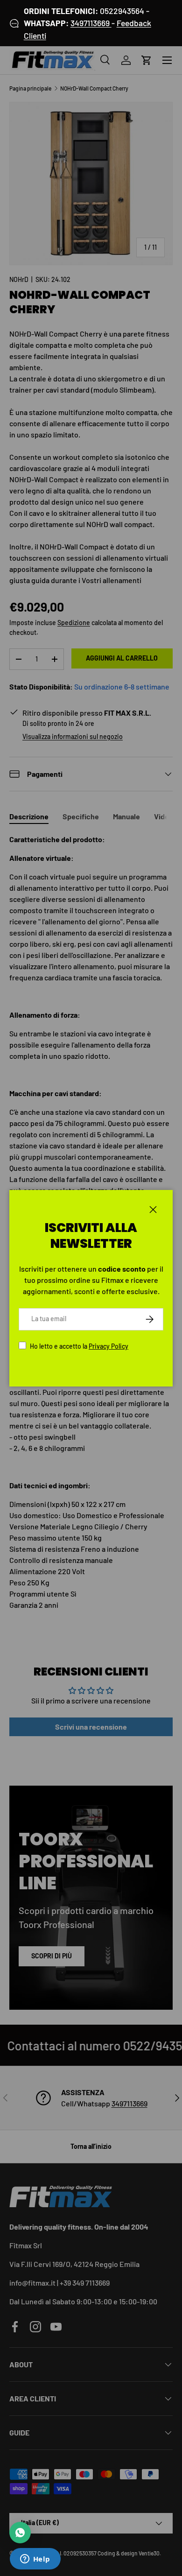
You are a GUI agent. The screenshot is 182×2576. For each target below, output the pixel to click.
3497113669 (91, 23)
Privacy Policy (108, 1346)
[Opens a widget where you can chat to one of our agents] (35, 2560)
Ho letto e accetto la (79, 1346)
